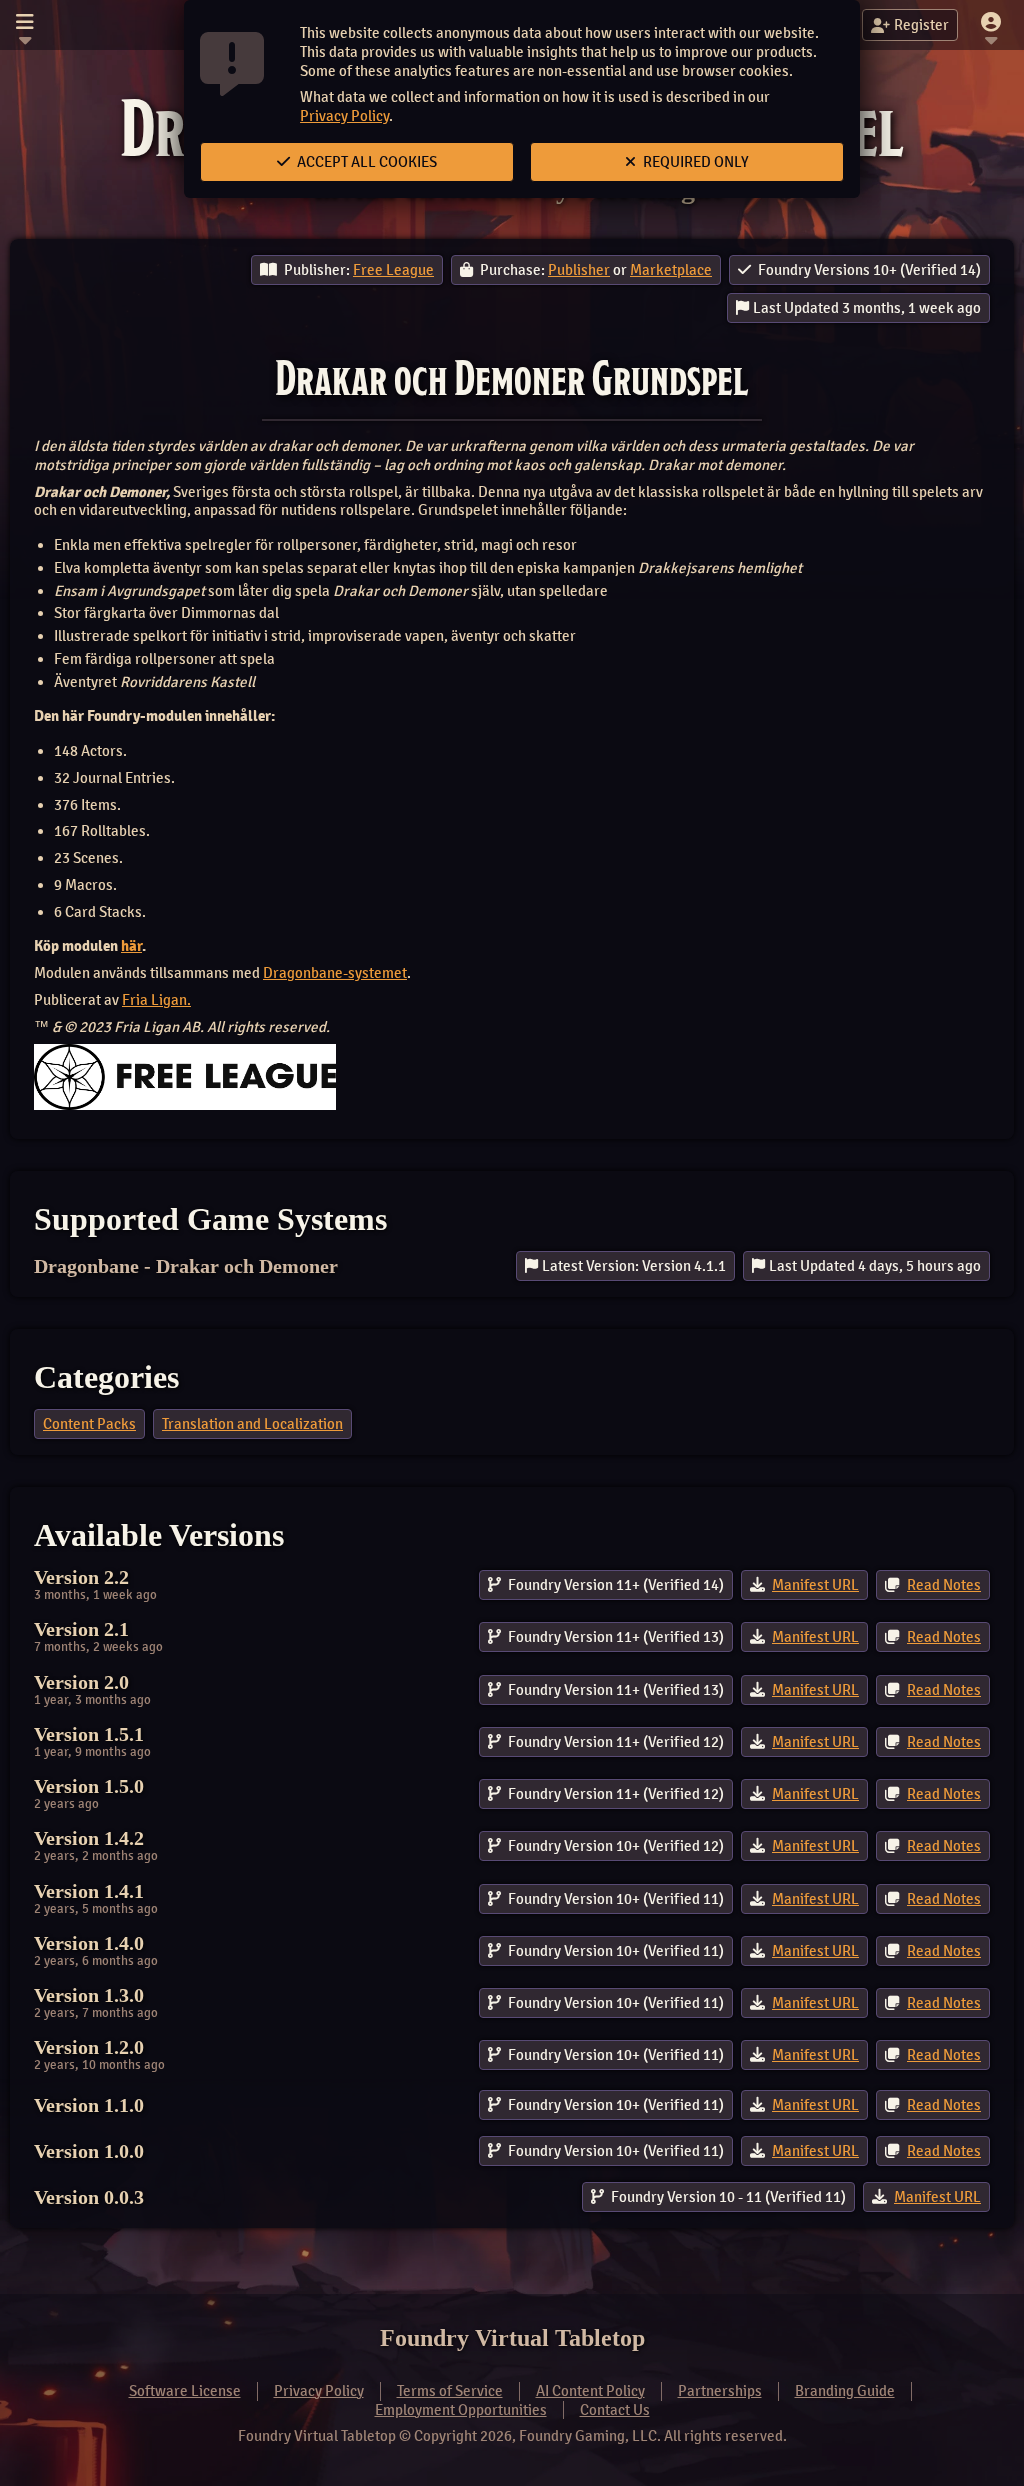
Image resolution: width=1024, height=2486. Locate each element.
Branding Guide (845, 2391)
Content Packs (89, 1424)
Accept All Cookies (365, 162)
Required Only (694, 162)
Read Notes (944, 1585)
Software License (185, 2391)
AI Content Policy (590, 2391)
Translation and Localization (252, 1424)
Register (921, 25)
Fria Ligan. (156, 1000)
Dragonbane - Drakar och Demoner (186, 1266)
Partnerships (720, 2391)
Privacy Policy (344, 116)
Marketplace (671, 270)
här (131, 946)
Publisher (579, 270)
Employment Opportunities (461, 2410)
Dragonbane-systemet (335, 973)
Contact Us (615, 2410)
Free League (393, 270)
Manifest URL (815, 1585)
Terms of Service (450, 2391)
